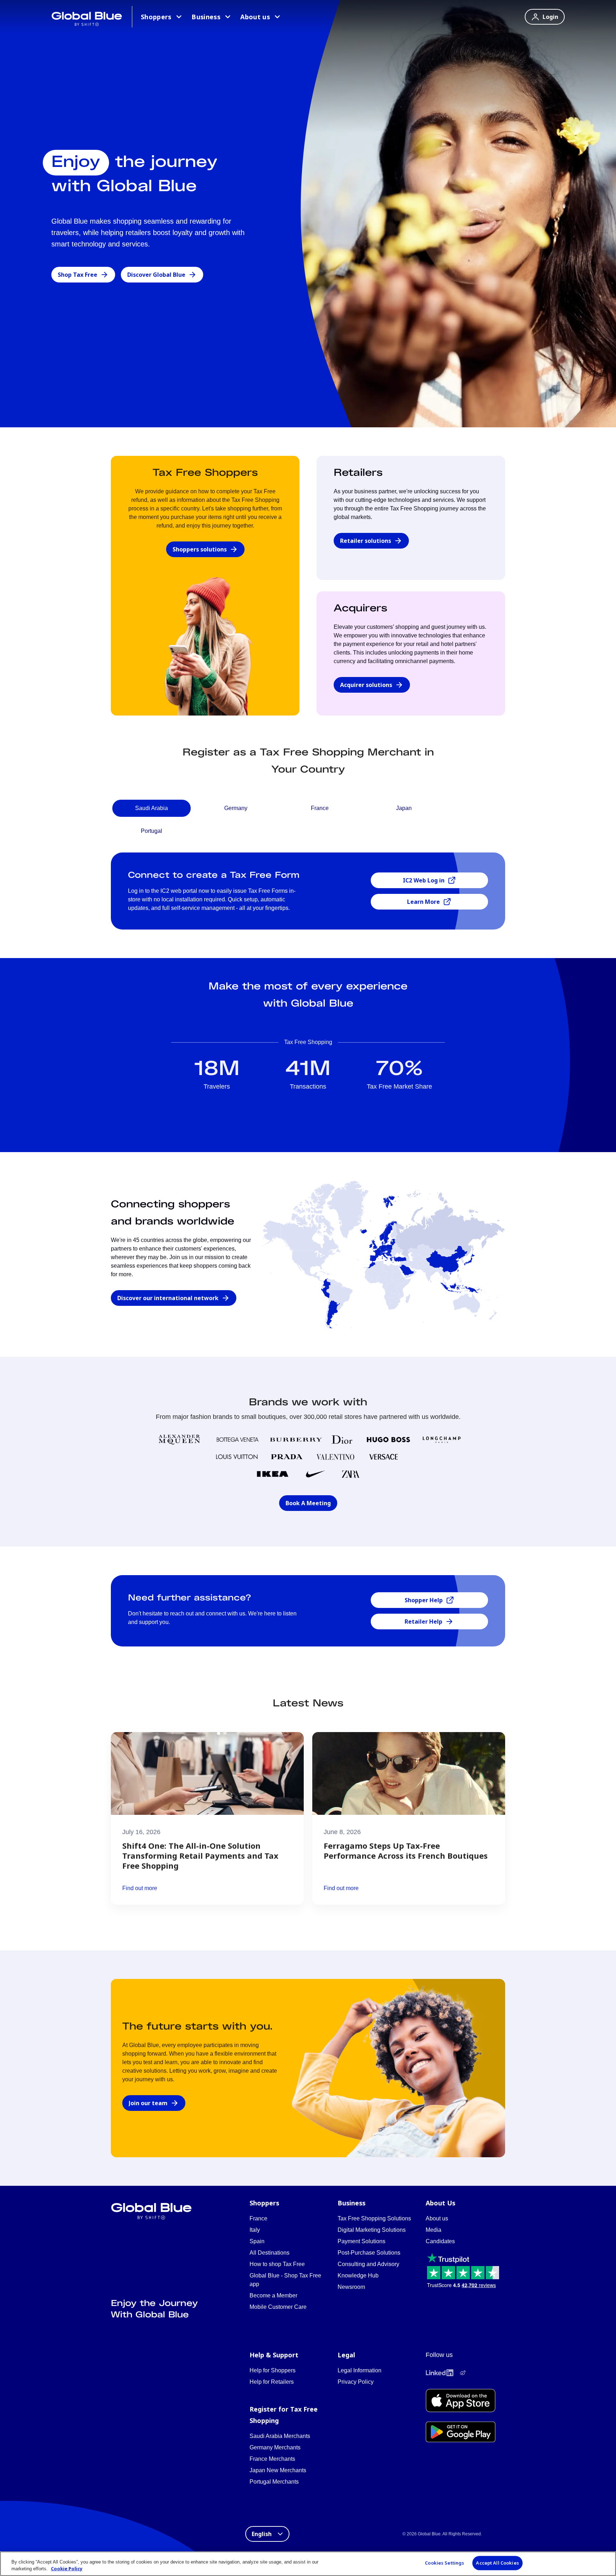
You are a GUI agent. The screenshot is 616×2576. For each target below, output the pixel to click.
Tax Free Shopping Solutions (374, 2218)
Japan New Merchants (278, 2470)
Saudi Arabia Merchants (280, 2436)
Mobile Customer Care (278, 2307)
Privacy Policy (356, 2382)
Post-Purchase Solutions (369, 2253)
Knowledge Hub (358, 2275)
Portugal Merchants (274, 2482)
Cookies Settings (445, 2563)
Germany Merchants (275, 2447)
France (258, 2218)
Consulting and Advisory (368, 2264)
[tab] (152, 808)
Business (206, 17)
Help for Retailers (272, 2382)
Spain (257, 2241)
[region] (308, 2564)
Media (433, 2230)
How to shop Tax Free (277, 2264)
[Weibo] (463, 2373)
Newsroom (351, 2287)
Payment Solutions (361, 2241)
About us (255, 17)
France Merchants (272, 2459)
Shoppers (156, 17)
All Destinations (269, 2253)
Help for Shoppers (273, 2370)
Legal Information (360, 2370)
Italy (255, 2230)
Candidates (440, 2241)
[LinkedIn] (440, 2373)
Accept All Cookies (497, 2563)
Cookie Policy (67, 2569)
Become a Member (273, 2295)
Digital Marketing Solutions (372, 2230)
